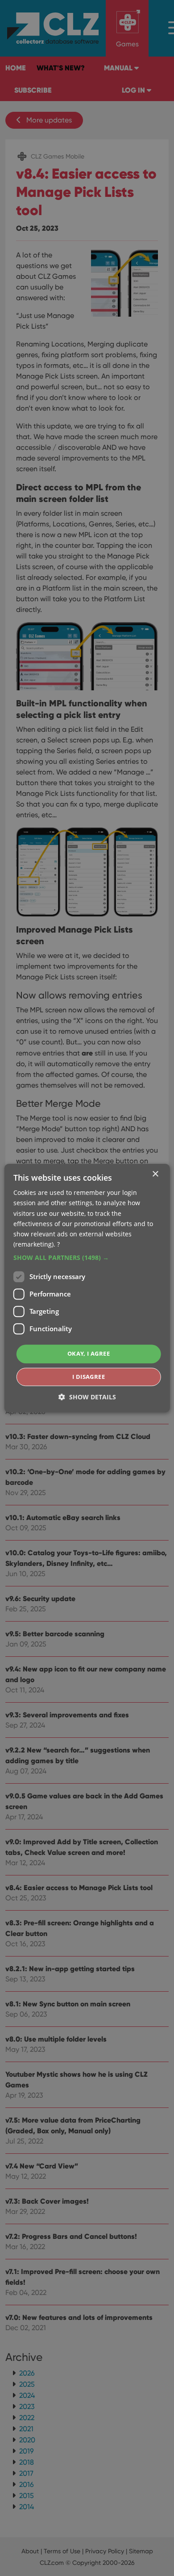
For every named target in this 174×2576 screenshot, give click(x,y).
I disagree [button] (89, 1377)
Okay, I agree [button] (89, 1353)
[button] (87, 1258)
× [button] (155, 1174)
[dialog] (87, 1288)
